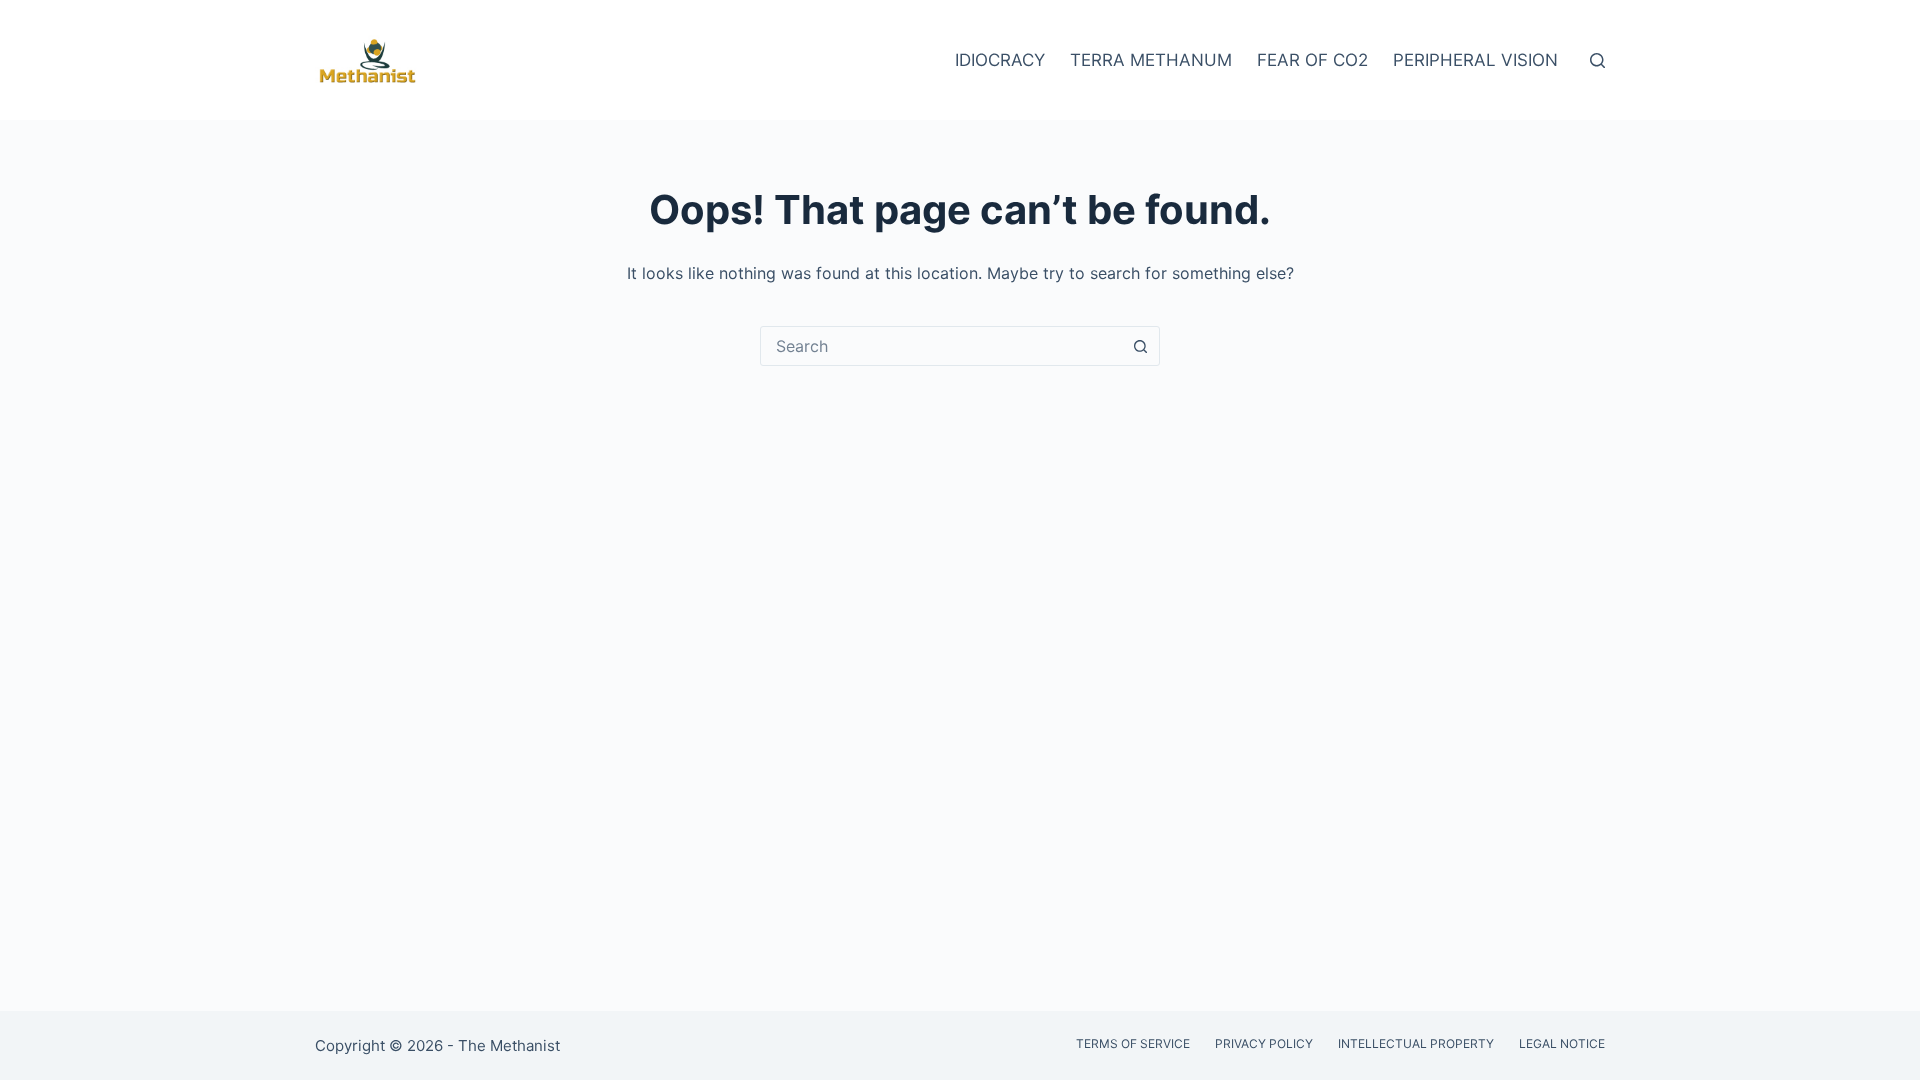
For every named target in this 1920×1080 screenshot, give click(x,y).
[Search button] (1140, 346)
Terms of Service (1133, 1043)
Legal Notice (1562, 1043)
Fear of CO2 (1312, 60)
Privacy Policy (1264, 1043)
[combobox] (941, 346)
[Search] (1597, 60)
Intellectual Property (1416, 1043)
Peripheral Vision (1475, 60)
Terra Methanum (1151, 60)
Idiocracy (1000, 60)
